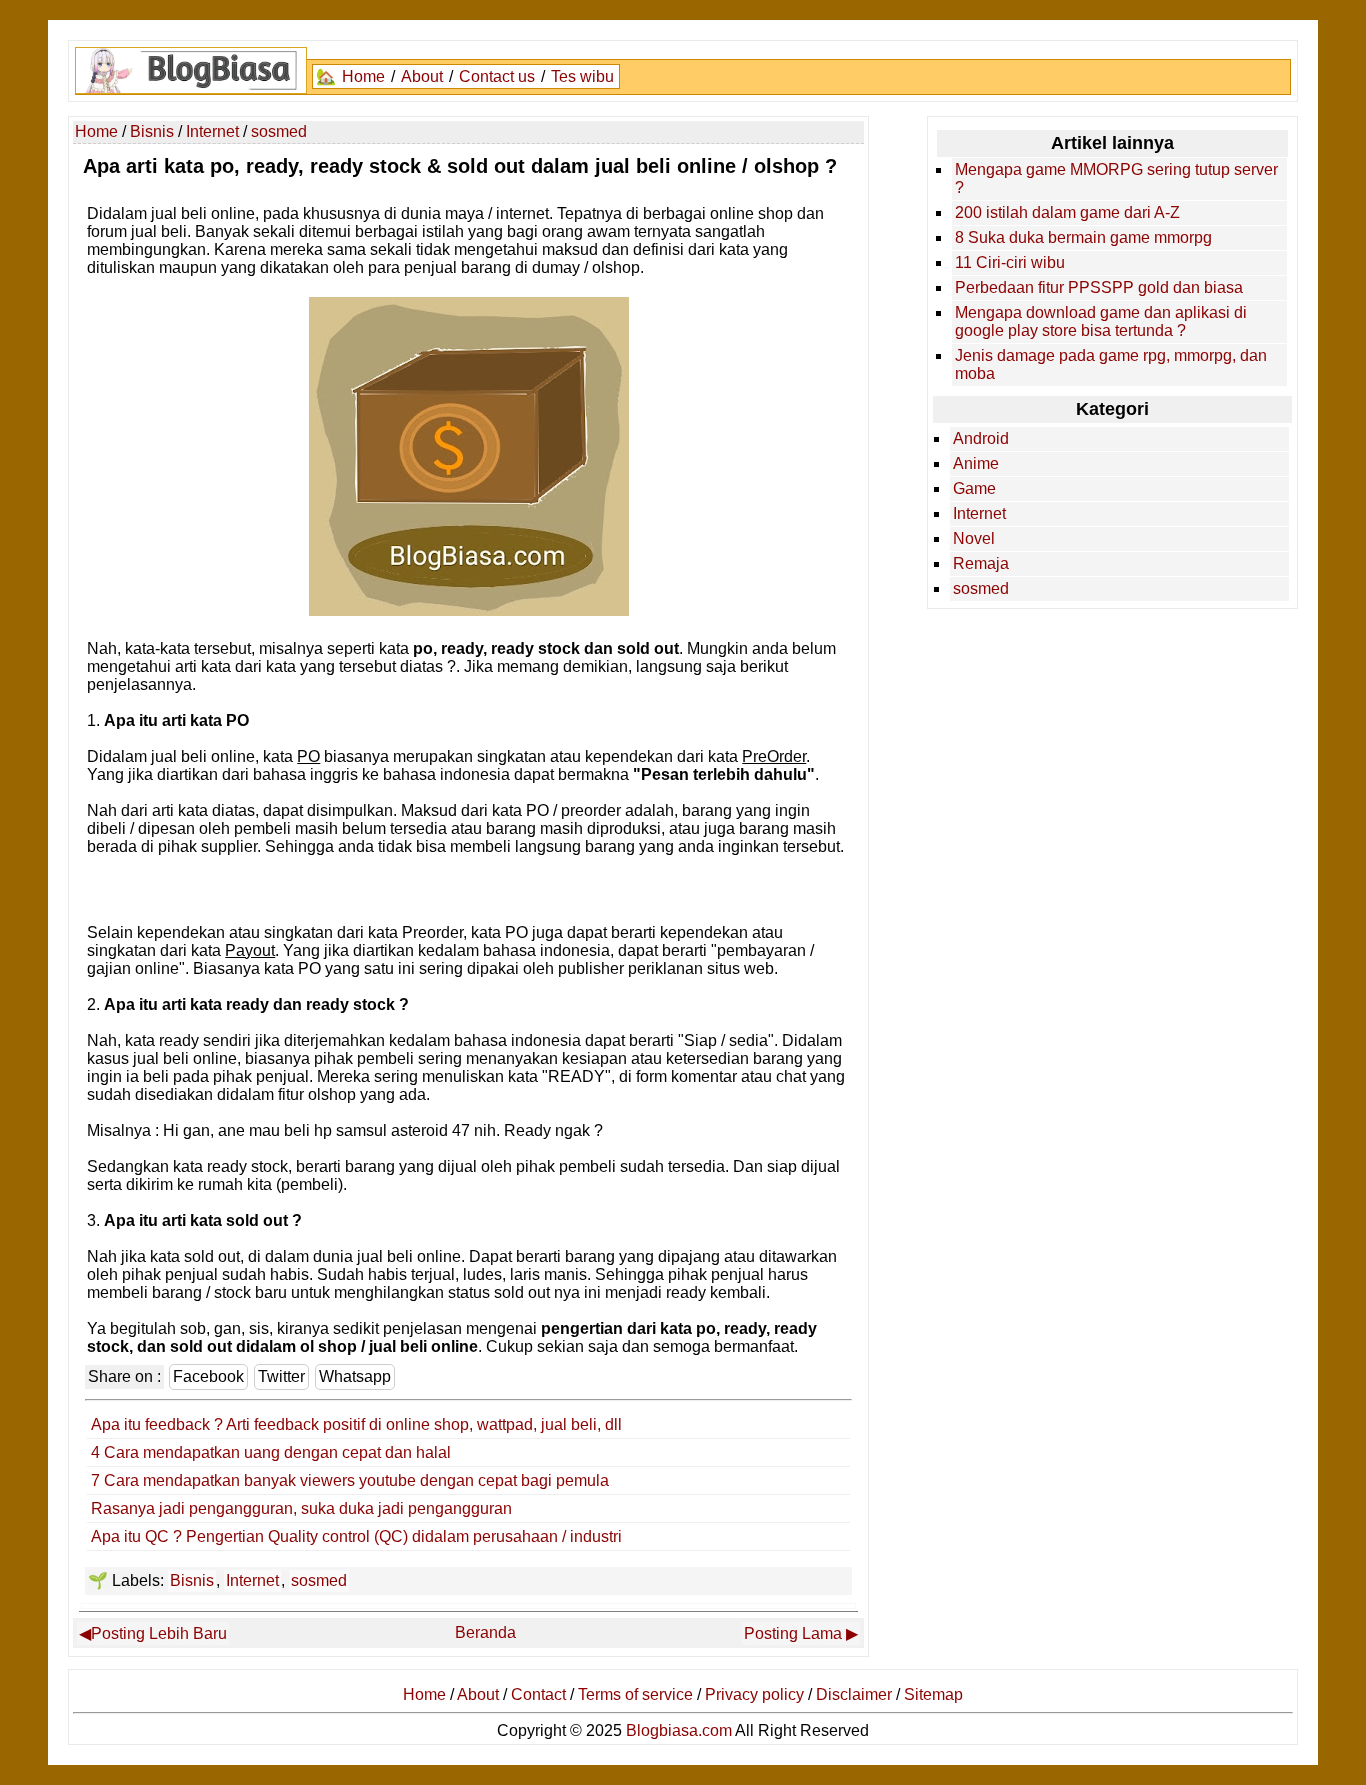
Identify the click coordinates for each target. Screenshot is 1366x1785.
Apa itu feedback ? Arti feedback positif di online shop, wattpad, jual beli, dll (356, 1424)
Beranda (485, 1632)
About (422, 76)
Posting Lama (793, 1633)
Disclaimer (854, 1694)
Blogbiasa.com (679, 1730)
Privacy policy (754, 1694)
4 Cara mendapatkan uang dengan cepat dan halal (271, 1452)
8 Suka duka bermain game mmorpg (1083, 237)
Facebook (208, 1376)
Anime (976, 463)
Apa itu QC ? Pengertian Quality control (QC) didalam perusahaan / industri (356, 1536)
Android (981, 438)
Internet (252, 1580)
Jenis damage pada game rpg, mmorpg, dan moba (1111, 364)
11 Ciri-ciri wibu (1010, 262)
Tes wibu (582, 76)
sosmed (319, 1580)
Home (363, 76)
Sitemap (933, 1694)
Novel (974, 538)
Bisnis (192, 1580)
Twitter (281, 1376)
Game (974, 488)
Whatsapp (355, 1376)
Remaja (981, 563)
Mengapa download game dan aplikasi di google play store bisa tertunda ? (1101, 321)
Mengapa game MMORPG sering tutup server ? (1116, 178)
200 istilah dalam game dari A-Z (1067, 212)
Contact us (497, 76)
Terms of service (635, 1694)
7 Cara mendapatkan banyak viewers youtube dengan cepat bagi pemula (350, 1480)
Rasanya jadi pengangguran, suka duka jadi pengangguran (301, 1508)
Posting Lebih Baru (159, 1633)
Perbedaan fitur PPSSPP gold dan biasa (1099, 287)
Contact (538, 1694)
